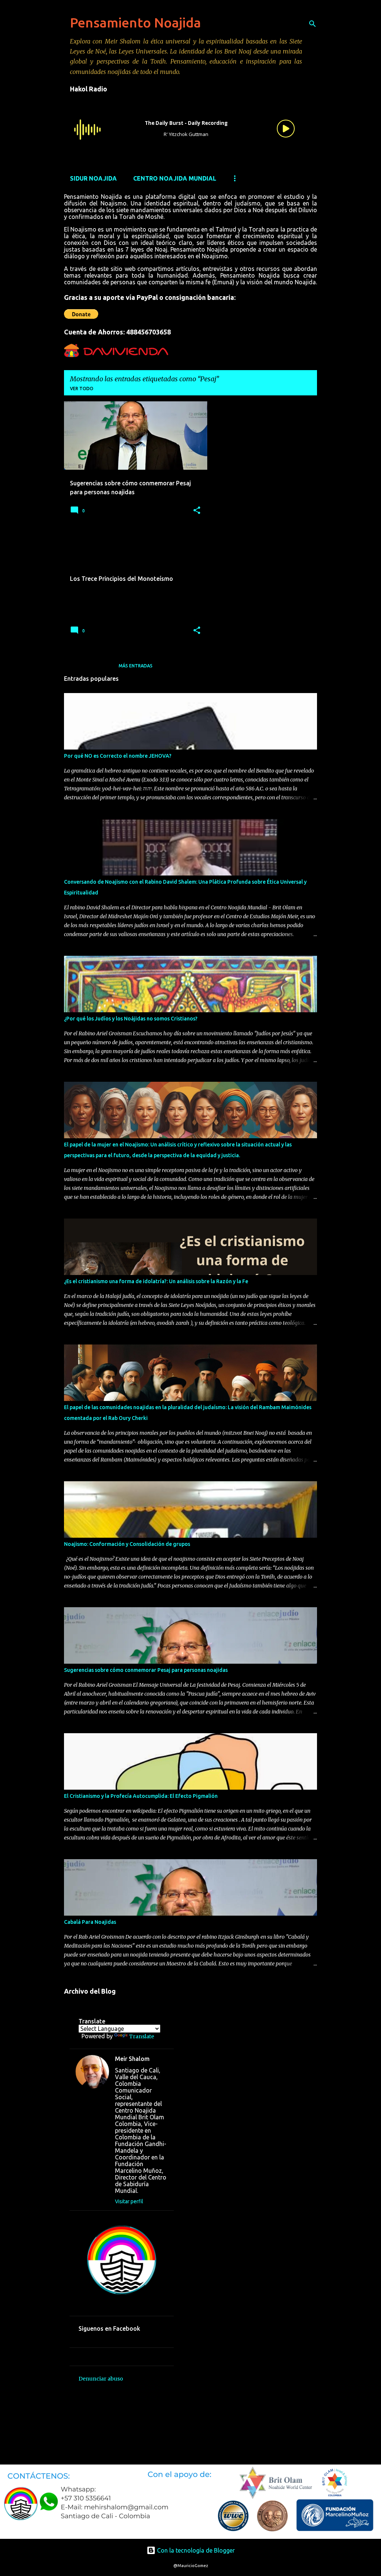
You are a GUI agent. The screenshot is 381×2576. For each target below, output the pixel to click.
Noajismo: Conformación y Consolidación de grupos (127, 1544)
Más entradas (136, 666)
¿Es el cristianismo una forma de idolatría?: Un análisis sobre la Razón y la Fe (156, 1281)
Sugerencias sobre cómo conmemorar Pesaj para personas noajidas (146, 1670)
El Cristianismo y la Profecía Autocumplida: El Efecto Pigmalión (141, 1796)
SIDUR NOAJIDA (93, 178)
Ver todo (82, 389)
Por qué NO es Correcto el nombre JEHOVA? (118, 756)
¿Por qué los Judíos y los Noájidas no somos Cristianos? (131, 1019)
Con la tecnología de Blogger (195, 2550)
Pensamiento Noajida (135, 22)
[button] (197, 511)
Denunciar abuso (101, 2379)
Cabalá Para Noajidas (90, 1922)
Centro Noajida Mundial (175, 178)
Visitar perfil (129, 2201)
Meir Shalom (132, 2059)
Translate (142, 2036)
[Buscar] (313, 24)
